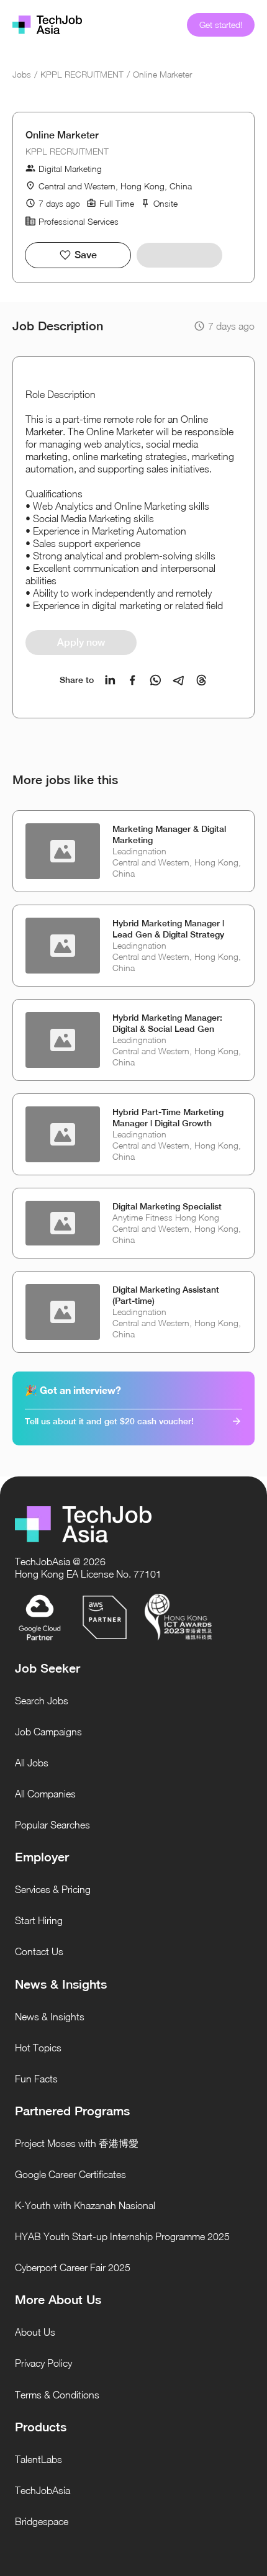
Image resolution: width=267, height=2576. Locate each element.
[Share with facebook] (133, 680)
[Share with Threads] (201, 680)
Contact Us (39, 1951)
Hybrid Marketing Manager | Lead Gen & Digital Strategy (168, 929)
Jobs (22, 74)
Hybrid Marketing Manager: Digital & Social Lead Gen (167, 1023)
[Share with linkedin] (110, 680)
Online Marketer (162, 74)
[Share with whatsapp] (156, 680)
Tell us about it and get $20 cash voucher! (109, 1421)
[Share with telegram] (179, 680)
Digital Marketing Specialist (167, 1206)
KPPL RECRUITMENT (82, 74)
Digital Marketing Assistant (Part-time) (166, 1295)
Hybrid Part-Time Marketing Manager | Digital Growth (168, 1118)
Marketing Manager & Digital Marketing (169, 834)
